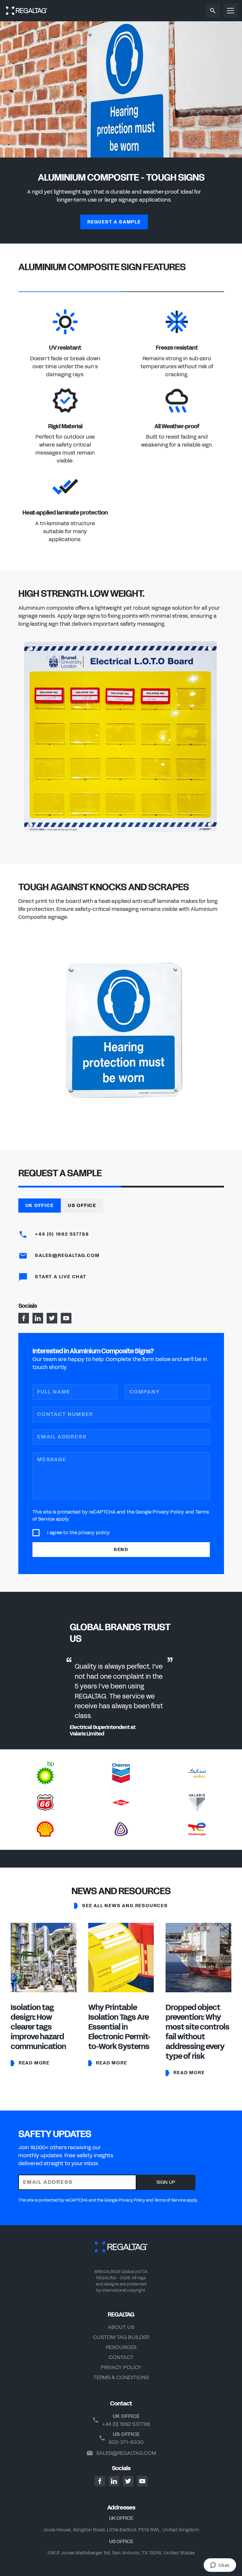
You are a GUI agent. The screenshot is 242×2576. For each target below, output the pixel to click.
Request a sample (114, 222)
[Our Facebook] (24, 1318)
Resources (121, 2347)
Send (121, 1549)
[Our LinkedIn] (38, 1318)
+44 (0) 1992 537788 (61, 1234)
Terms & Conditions (121, 2377)
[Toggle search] (213, 11)
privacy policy (94, 1533)
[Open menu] (230, 11)
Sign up (166, 2182)
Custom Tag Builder (121, 2337)
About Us (121, 2327)
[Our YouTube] (66, 1318)
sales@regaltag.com (126, 2453)
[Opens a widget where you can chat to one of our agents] (220, 2566)
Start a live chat (60, 1277)
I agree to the (79, 1533)
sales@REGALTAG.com (67, 1255)
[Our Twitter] (52, 1318)
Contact (121, 2357)
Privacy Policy (121, 2367)
